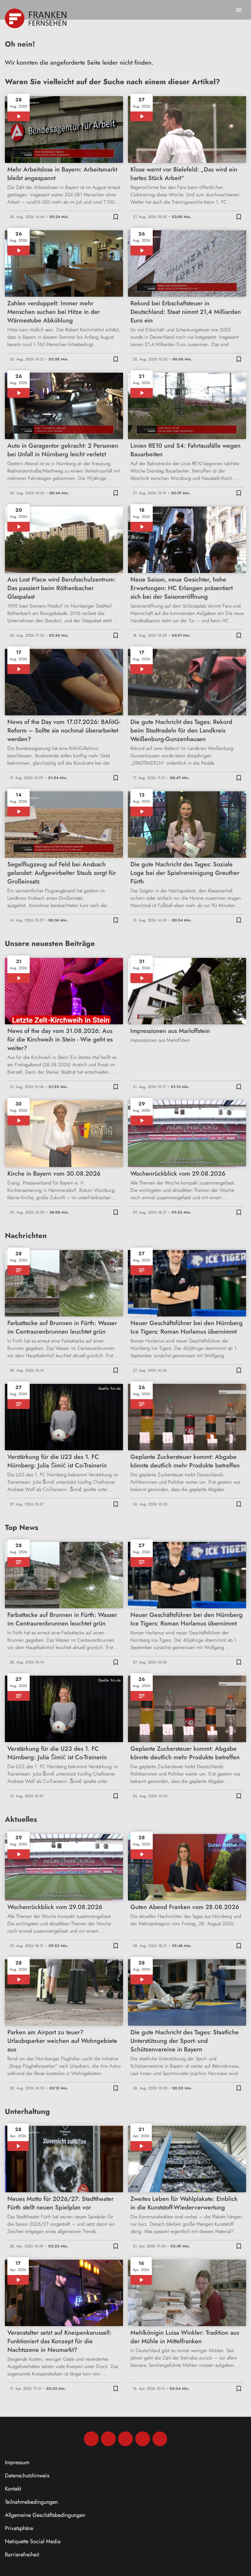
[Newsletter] (160, 2439)
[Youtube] (125, 2439)
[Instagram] (108, 2439)
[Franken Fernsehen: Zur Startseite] (36, 18)
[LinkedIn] (143, 2439)
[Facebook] (91, 2439)
